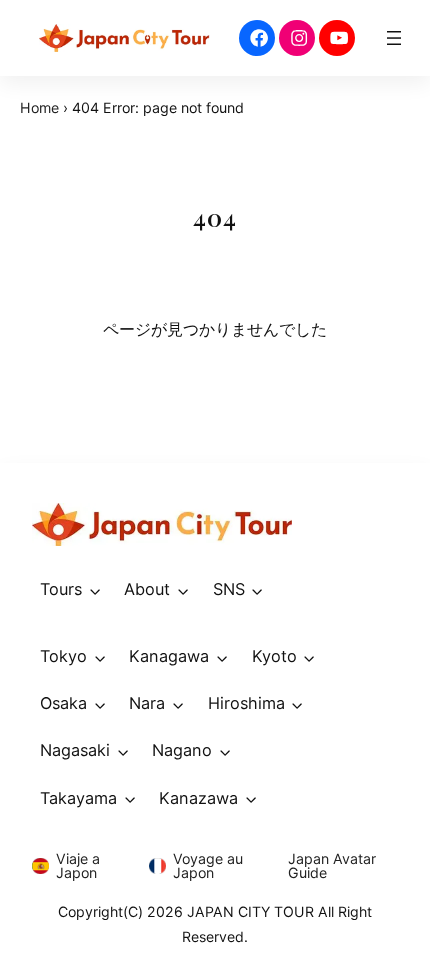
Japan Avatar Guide (332, 865)
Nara (147, 703)
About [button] (147, 589)
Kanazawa (198, 798)
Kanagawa (169, 656)
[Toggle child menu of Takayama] (130, 798)
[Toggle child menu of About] (183, 589)
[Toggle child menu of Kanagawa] (222, 657)
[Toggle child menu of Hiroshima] (298, 704)
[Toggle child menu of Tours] (95, 589)
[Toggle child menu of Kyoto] (310, 657)
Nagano (182, 750)
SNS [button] (229, 589)
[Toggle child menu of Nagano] (225, 751)
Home (39, 107)
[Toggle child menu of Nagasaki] (123, 751)
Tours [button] (61, 589)
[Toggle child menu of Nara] (178, 704)
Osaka (63, 703)
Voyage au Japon (208, 865)
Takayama (78, 798)
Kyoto (274, 656)
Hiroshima (246, 703)
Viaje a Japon (78, 865)
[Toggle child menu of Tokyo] (100, 657)
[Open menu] (394, 38)
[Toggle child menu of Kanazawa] (251, 798)
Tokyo (63, 656)
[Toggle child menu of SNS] (258, 589)
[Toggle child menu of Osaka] (100, 704)
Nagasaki (75, 750)
